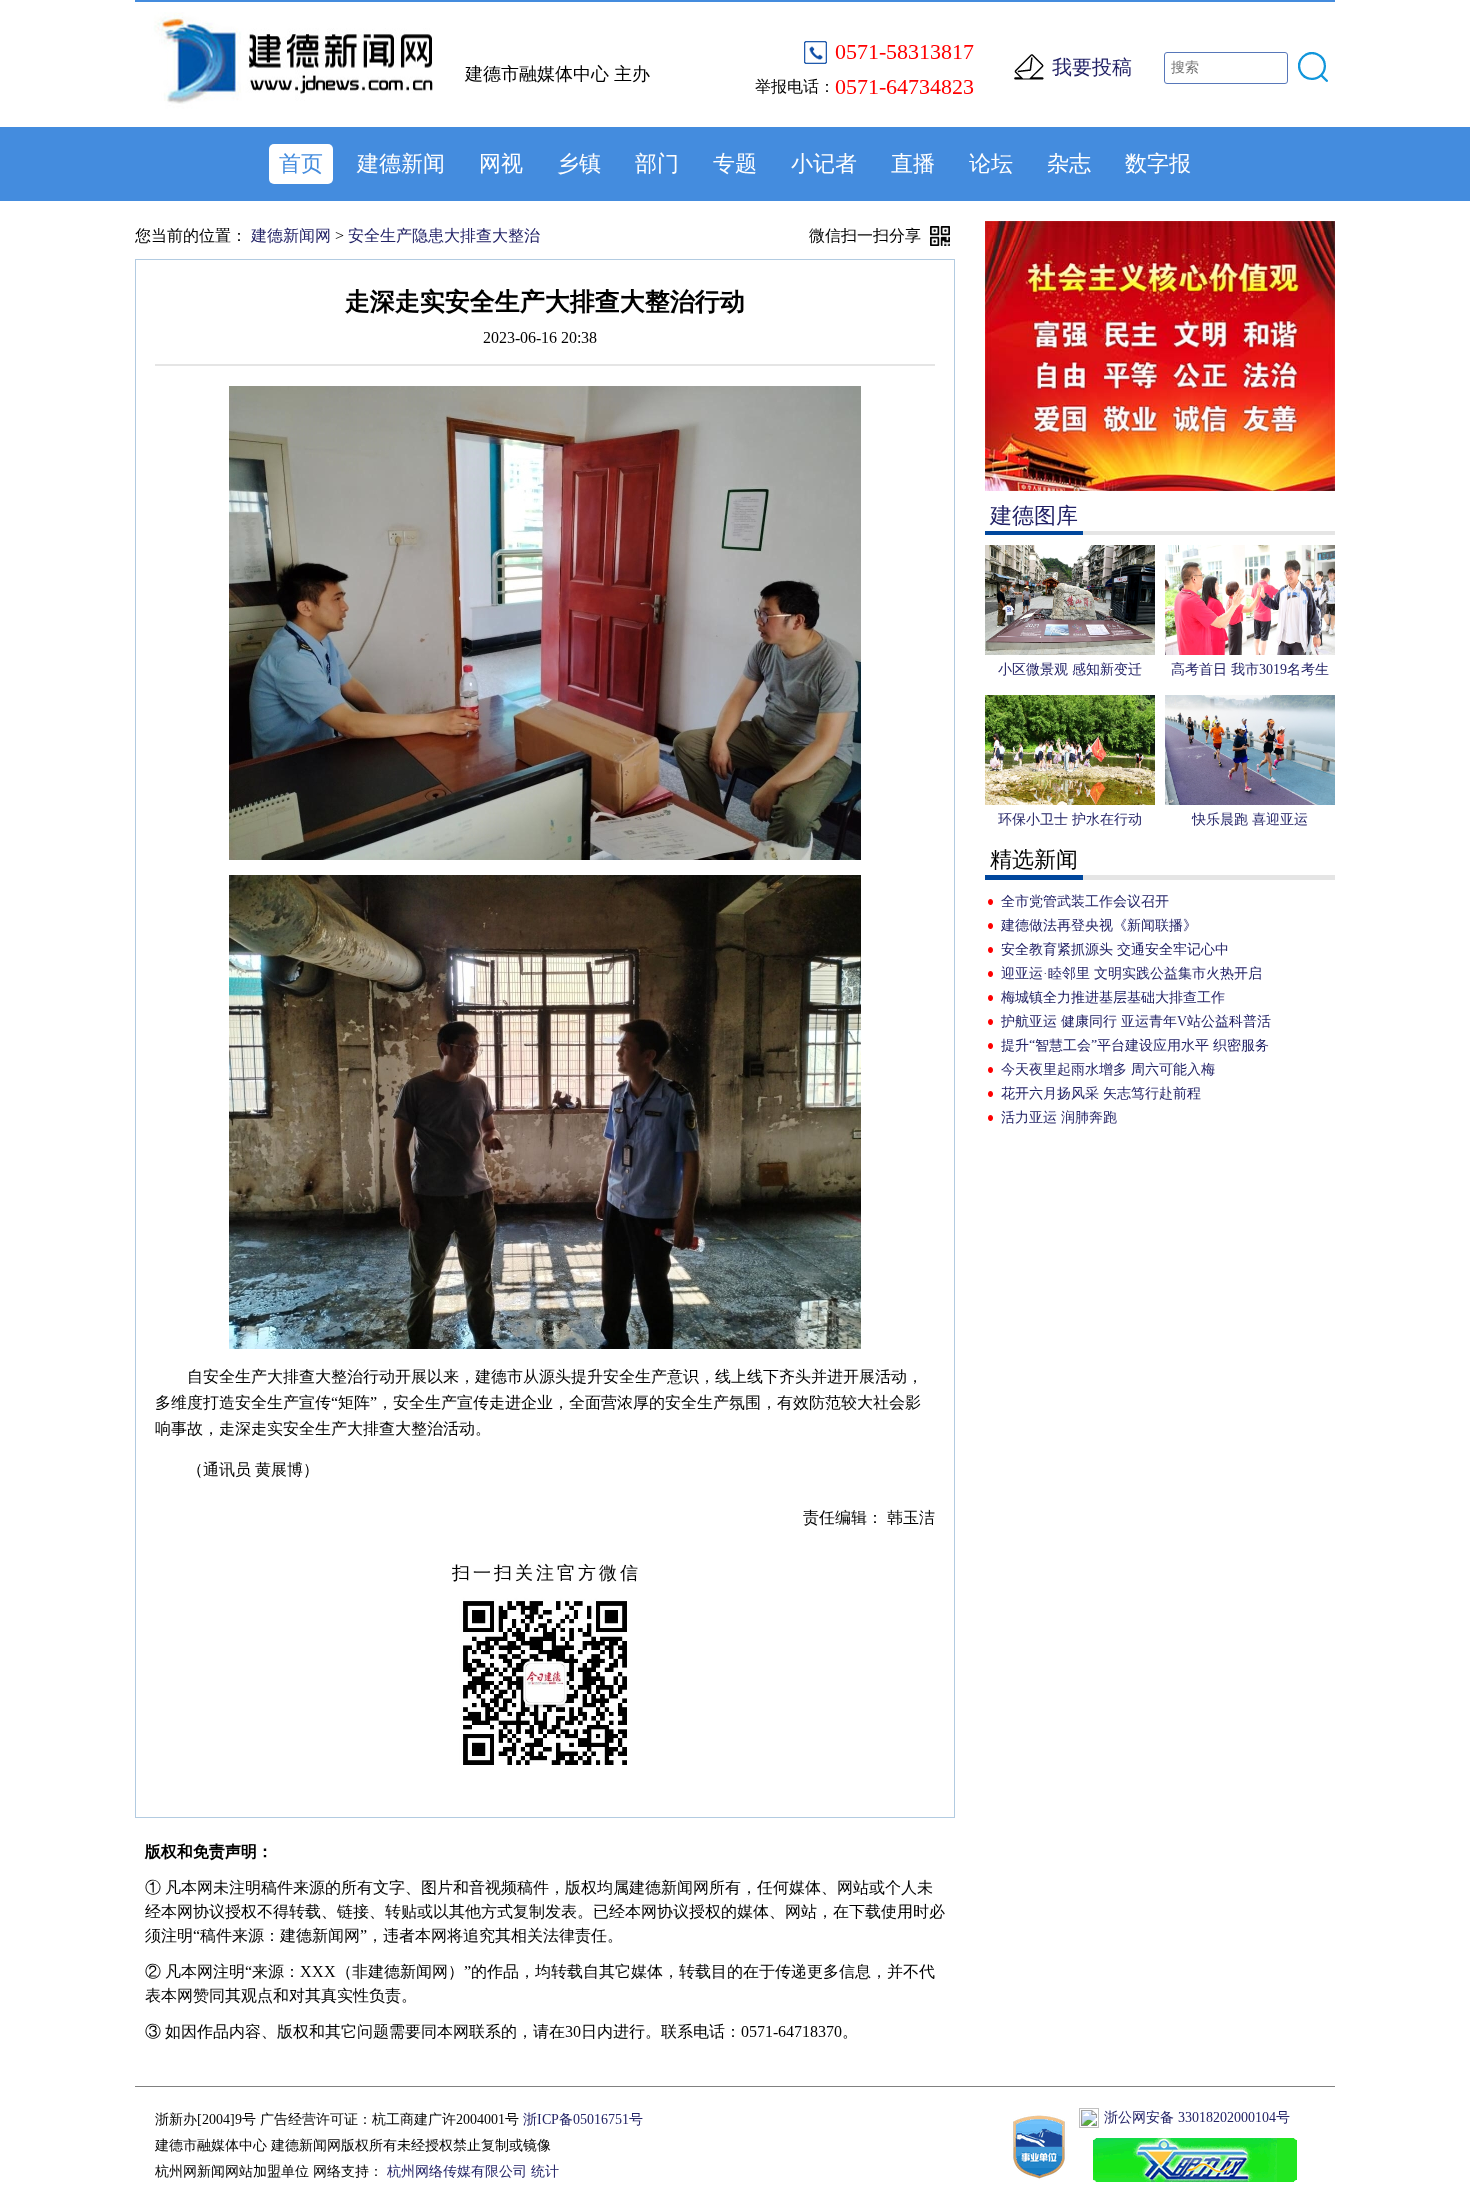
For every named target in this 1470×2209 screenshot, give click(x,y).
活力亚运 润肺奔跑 (1059, 1117)
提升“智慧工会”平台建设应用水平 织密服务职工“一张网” (1135, 1048)
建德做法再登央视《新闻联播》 (1099, 925)
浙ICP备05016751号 (583, 2119)
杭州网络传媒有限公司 (457, 2171)
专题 (735, 163)
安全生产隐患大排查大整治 (444, 235)
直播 (913, 163)
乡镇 (579, 163)
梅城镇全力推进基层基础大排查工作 (1113, 997)
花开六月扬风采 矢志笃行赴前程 (1101, 1093)
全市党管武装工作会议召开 (1085, 901)
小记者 (824, 163)
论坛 (991, 163)
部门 (657, 163)
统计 (545, 2171)
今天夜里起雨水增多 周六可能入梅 (1108, 1069)
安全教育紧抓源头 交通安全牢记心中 (1115, 949)
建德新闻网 (291, 235)
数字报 (1158, 163)
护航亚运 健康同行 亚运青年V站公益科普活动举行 (1136, 1024)
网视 (501, 163)
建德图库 (1034, 515)
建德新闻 (401, 163)
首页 (301, 163)
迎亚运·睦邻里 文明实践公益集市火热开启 (1131, 973)
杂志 (1069, 163)
